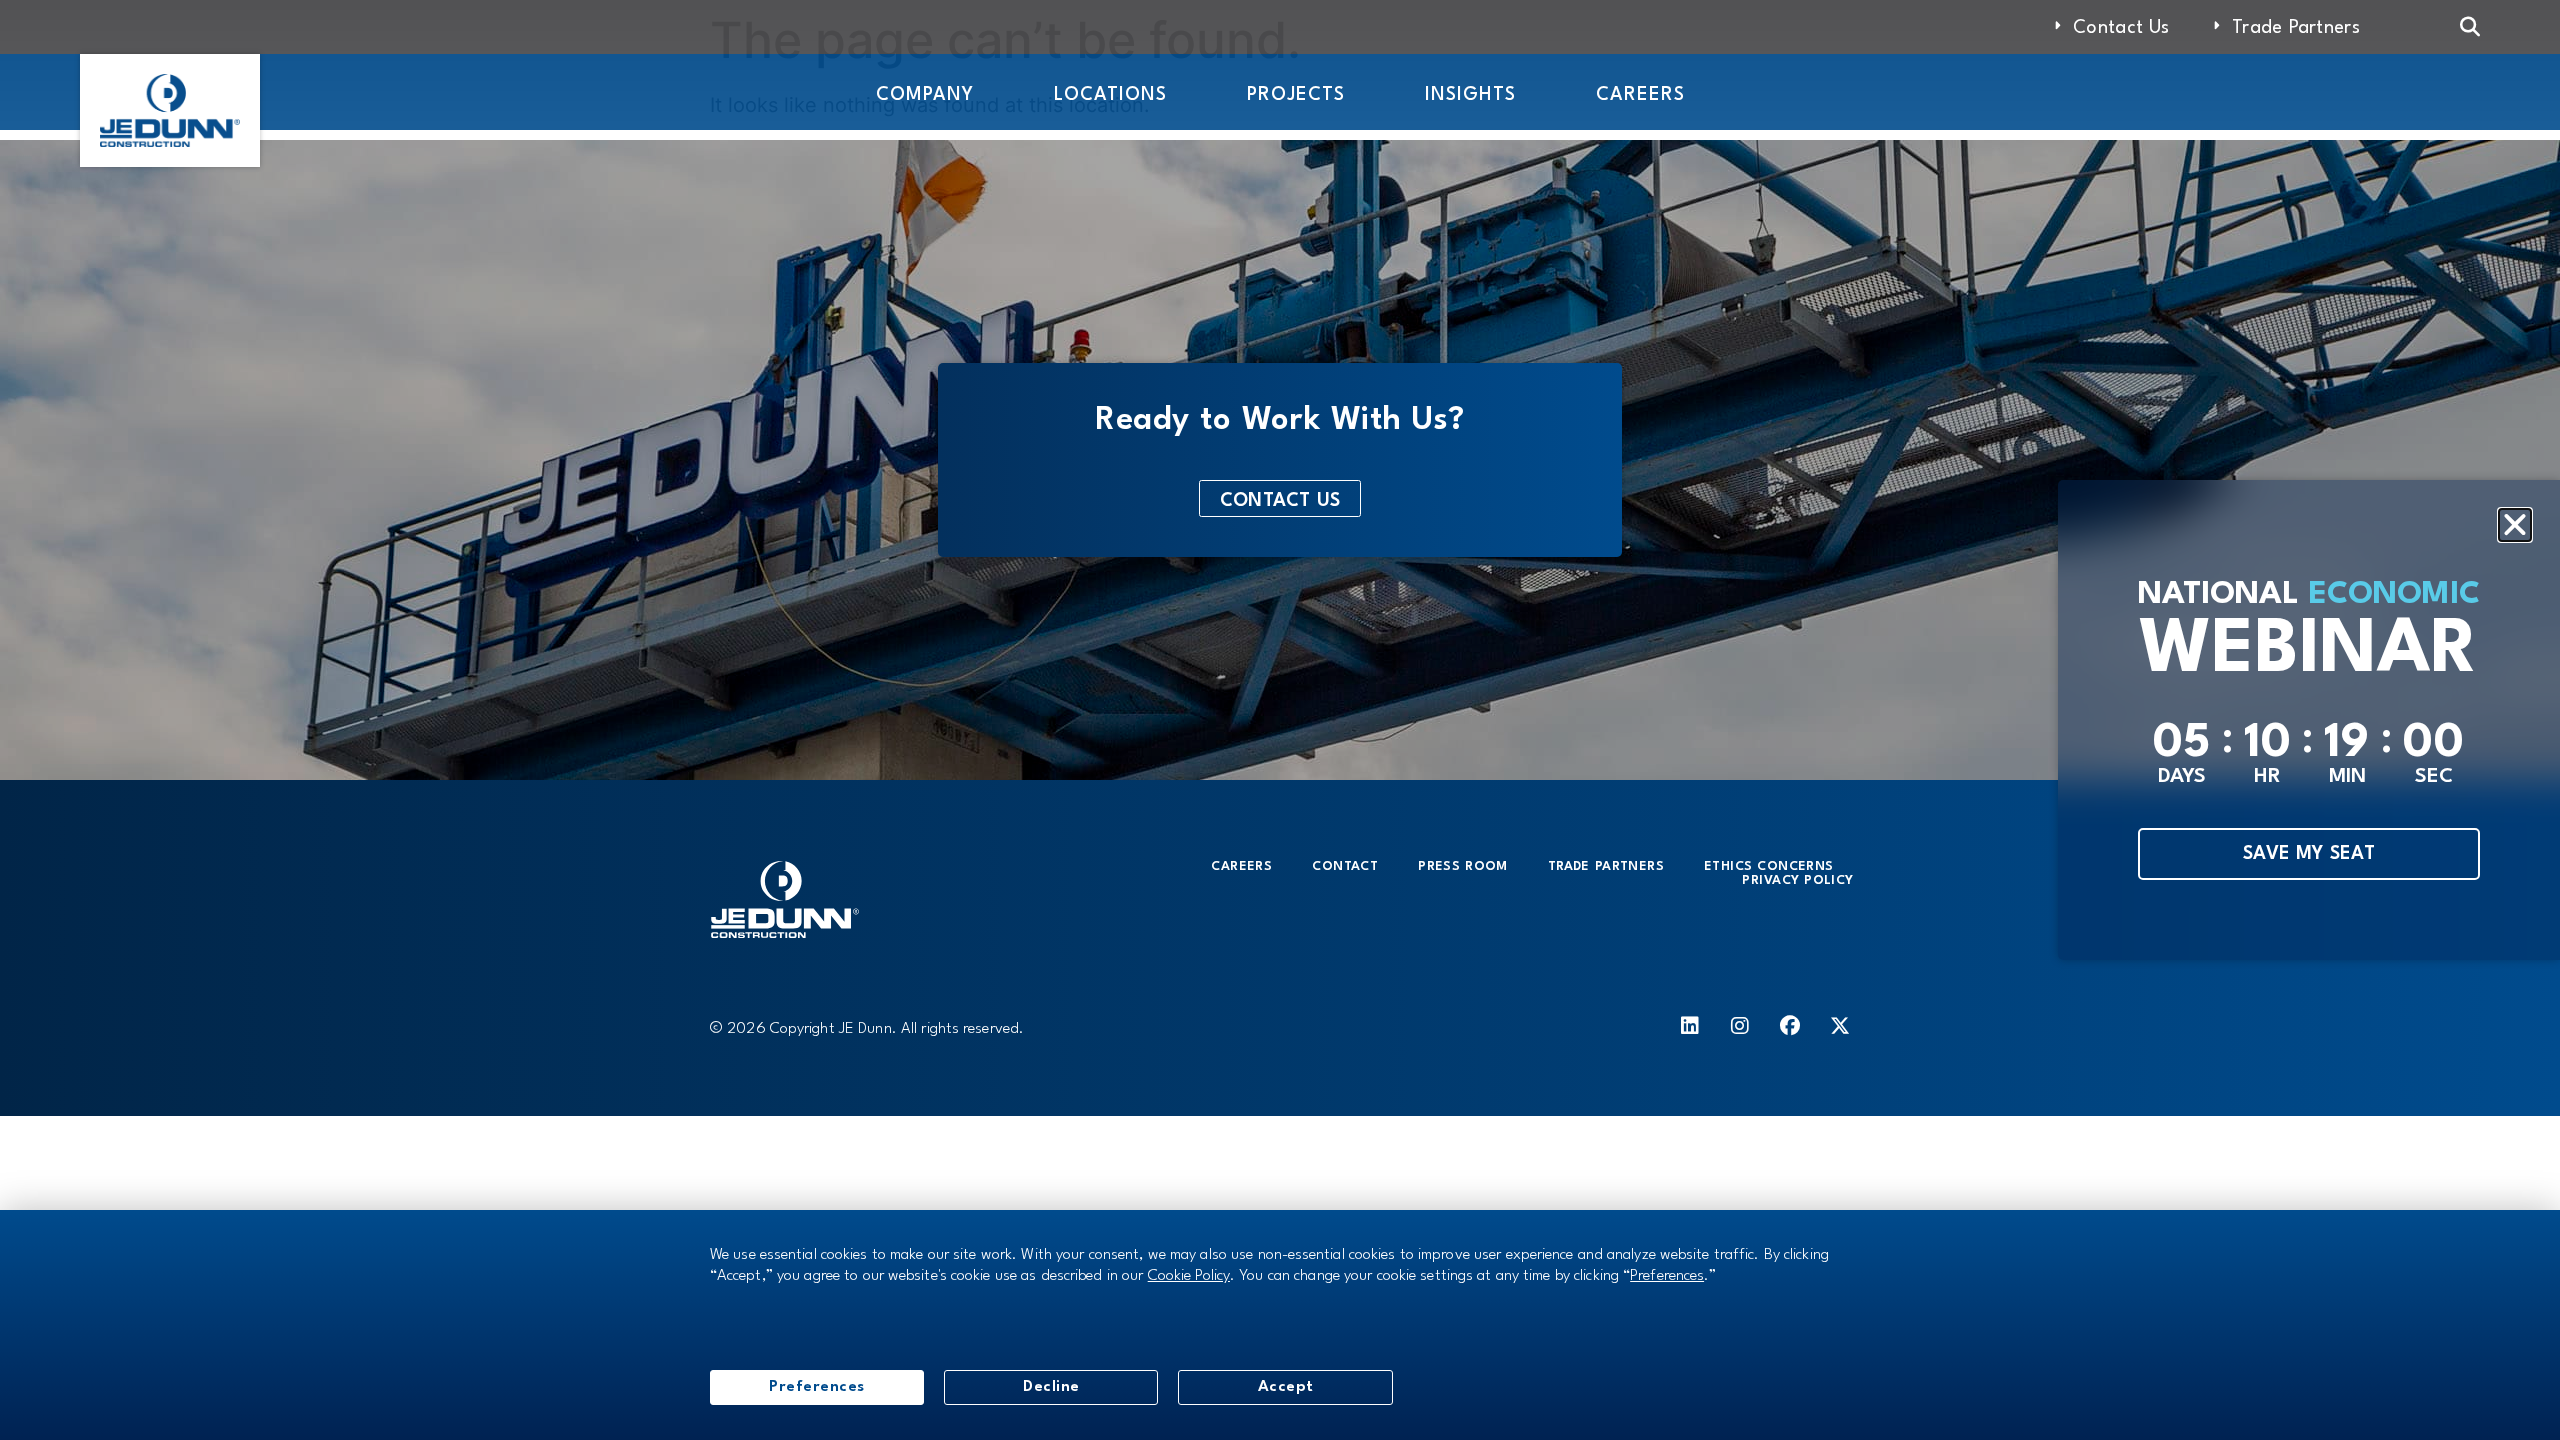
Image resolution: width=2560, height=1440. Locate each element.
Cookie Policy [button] (1189, 1276)
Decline (1051, 1387)
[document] (1280, 720)
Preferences (817, 1387)
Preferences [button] (1667, 1276)
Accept (1286, 1387)
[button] (2515, 525)
